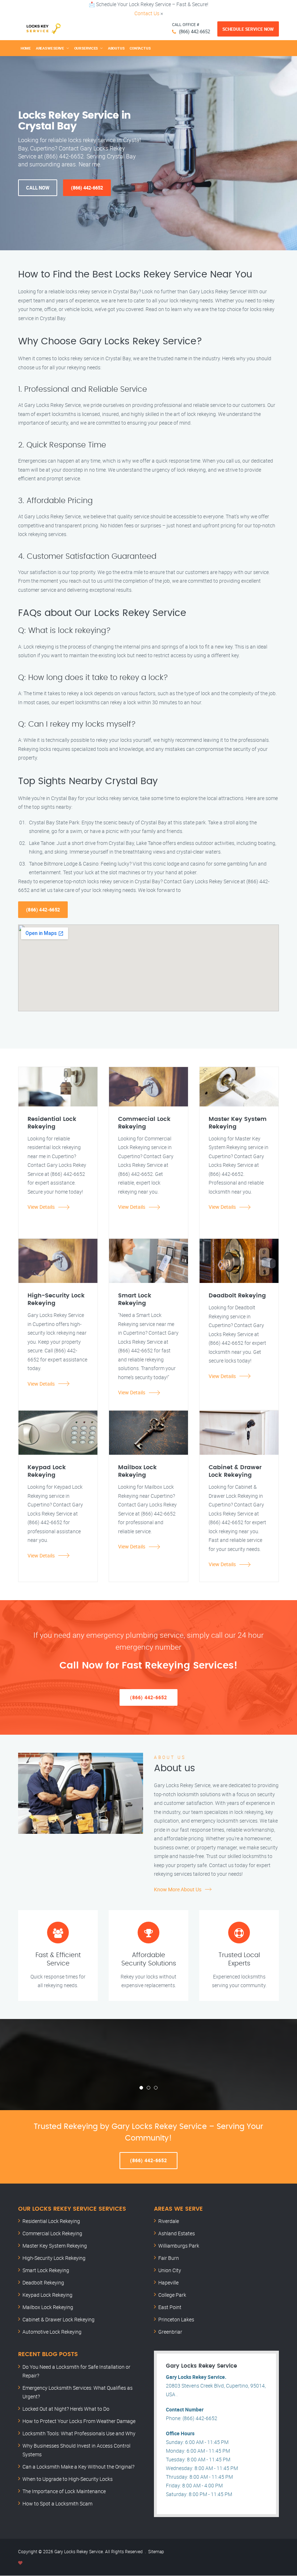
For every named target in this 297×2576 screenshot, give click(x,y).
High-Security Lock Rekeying (54, 2258)
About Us (116, 48)
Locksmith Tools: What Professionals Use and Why (79, 2433)
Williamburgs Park (179, 2246)
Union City (170, 2270)
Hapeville (168, 2282)
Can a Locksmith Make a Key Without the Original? (78, 2467)
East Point (170, 2307)
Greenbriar (170, 2332)
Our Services (86, 48)
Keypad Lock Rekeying (47, 2295)
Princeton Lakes (176, 2319)
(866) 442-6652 (194, 31)
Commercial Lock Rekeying (52, 2233)
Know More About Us (178, 1889)
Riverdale (169, 2221)
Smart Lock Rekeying (46, 2270)
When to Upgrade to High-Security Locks (68, 2479)
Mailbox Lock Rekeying (48, 2307)
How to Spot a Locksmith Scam (57, 2503)
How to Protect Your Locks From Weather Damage (79, 2421)
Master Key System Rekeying (55, 2246)
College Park (172, 2295)
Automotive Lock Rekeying (52, 2332)
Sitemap (156, 2551)
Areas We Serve (50, 48)
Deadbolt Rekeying (43, 2282)
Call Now (38, 188)
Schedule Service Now (248, 29)
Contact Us (147, 13)
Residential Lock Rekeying (51, 2221)
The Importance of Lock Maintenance (64, 2491)
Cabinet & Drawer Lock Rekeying (58, 2319)
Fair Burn (169, 2258)
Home (26, 48)
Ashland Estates (177, 2233)
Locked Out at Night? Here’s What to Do (66, 2409)
